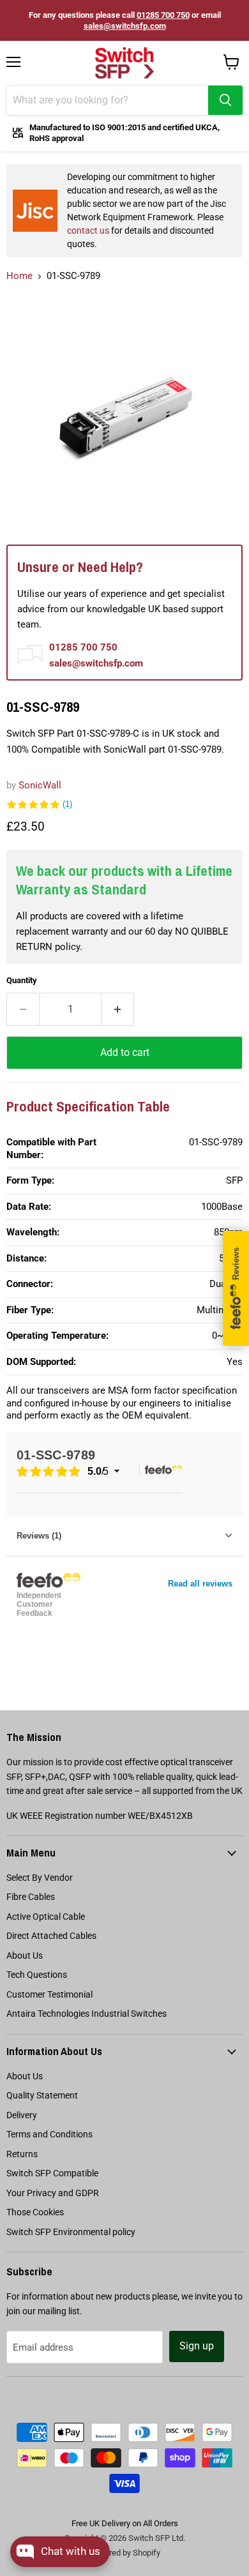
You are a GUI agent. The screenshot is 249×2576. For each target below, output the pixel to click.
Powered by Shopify (124, 2553)
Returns (22, 2154)
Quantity (22, 980)
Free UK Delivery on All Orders (125, 2523)
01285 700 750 (163, 15)
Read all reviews (200, 1584)
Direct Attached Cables (51, 1936)
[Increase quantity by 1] (118, 1009)
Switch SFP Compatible (52, 2173)
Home (19, 276)
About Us (25, 1955)
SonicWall (40, 785)
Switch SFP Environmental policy (71, 2232)
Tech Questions (37, 1975)
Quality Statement (42, 2095)
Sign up (197, 2346)
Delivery (22, 2115)
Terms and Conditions (49, 2134)
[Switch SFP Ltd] (124, 63)
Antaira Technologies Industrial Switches (87, 2014)
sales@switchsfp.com (125, 26)
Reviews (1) (39, 1536)
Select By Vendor (40, 1878)
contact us (88, 230)
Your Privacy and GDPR (53, 2193)
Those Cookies (35, 2212)
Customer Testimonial (49, 1994)
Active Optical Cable (46, 1917)
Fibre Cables (31, 1897)
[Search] (225, 100)
